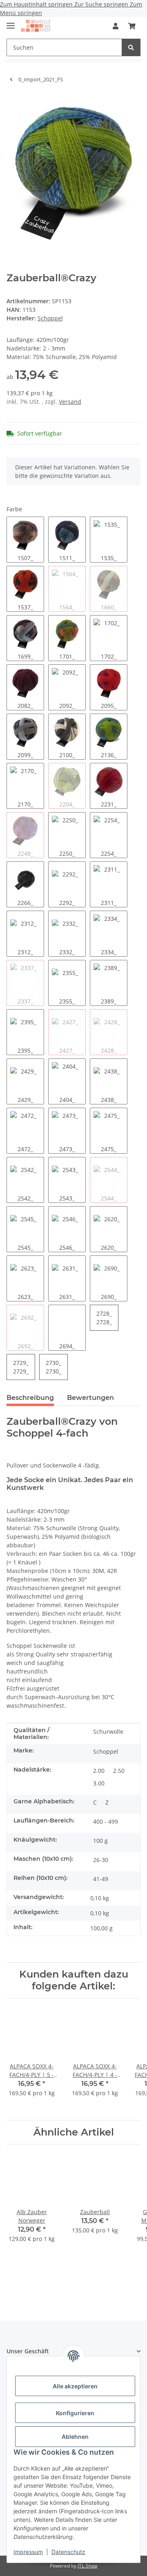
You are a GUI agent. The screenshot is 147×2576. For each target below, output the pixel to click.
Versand (70, 402)
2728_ (104, 1318)
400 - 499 (106, 1821)
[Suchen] (131, 47)
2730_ (53, 1367)
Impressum (28, 2552)
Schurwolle (108, 1732)
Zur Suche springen (102, 4)
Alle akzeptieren (75, 2386)
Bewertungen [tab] (90, 1398)
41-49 (101, 1879)
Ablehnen (75, 2437)
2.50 (119, 1771)
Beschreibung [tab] (30, 1398)
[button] (116, 26)
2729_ (21, 1367)
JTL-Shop (87, 2566)
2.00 (99, 1771)
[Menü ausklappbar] (11, 22)
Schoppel (106, 1751)
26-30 (101, 1860)
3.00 (99, 1783)
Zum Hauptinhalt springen (37, 4)
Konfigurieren (75, 2413)
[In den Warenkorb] (13, 102)
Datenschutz (68, 2552)
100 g (100, 1841)
